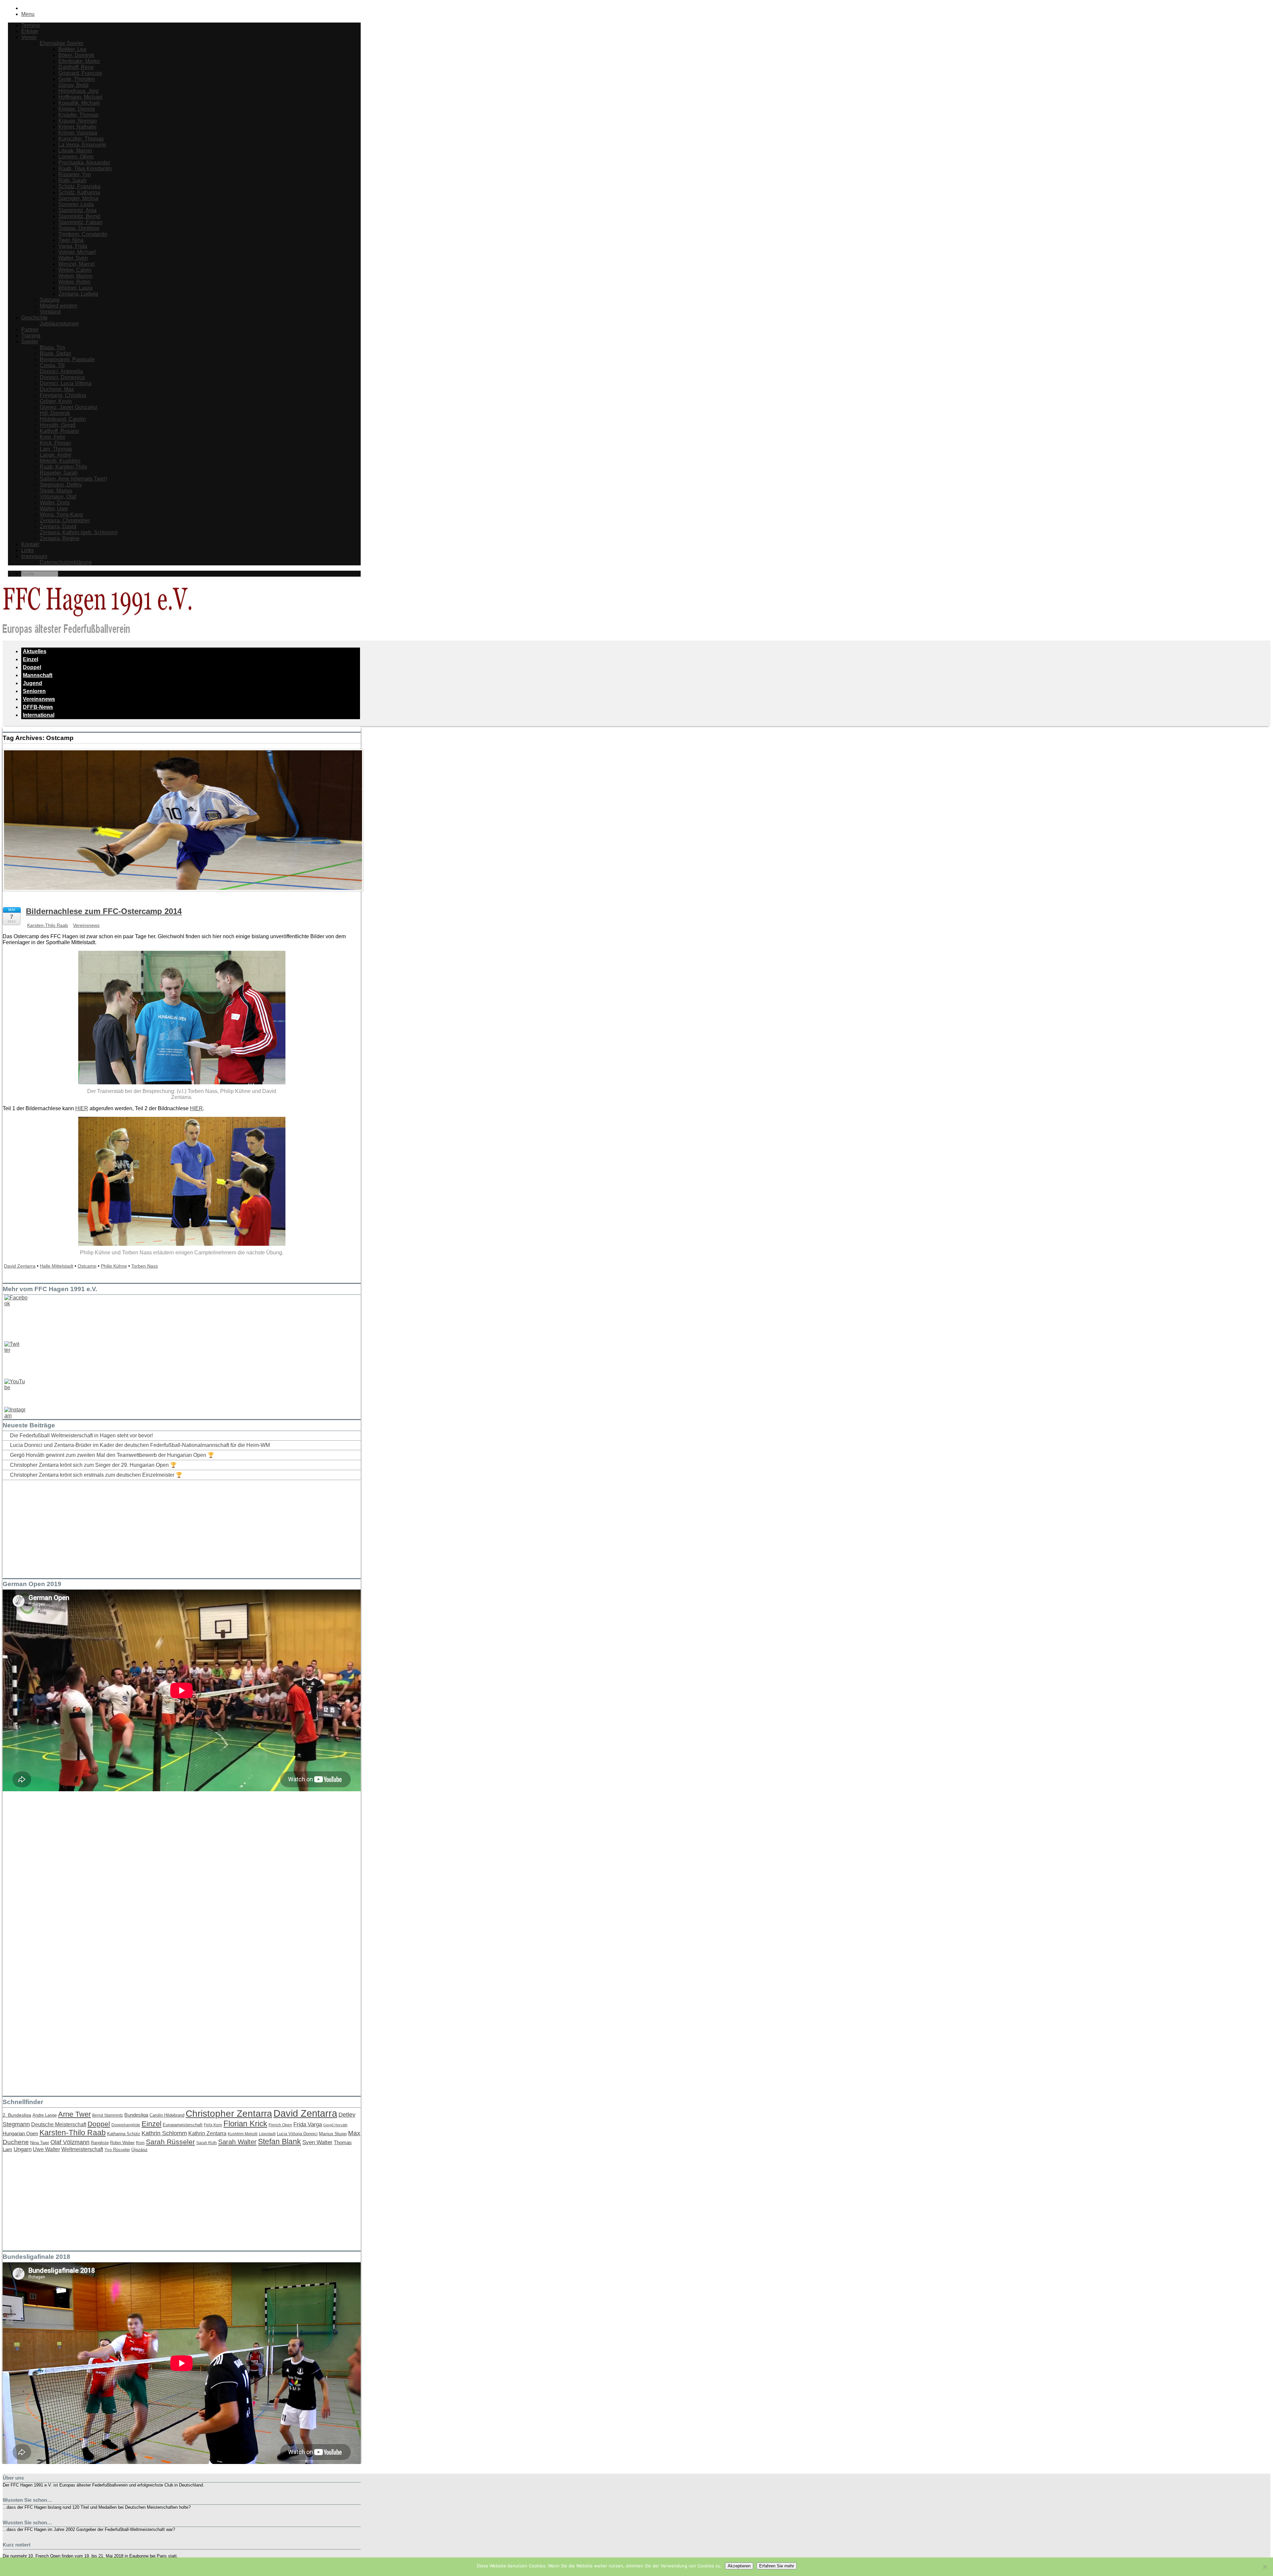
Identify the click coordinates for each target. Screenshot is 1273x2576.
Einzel (30, 659)
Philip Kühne (114, 1266)
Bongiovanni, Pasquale (67, 359)
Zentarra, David (58, 526)
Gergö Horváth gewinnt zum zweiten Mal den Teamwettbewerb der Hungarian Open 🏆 (112, 1455)
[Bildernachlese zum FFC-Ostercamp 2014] (183, 897)
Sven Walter (317, 2142)
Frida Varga (308, 2124)
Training (31, 336)
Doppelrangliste (126, 2125)
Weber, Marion (75, 276)
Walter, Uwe (54, 509)
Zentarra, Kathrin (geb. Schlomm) (79, 532)
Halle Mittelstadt (57, 1266)
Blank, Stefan (56, 353)
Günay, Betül (73, 85)
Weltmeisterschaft (82, 2149)
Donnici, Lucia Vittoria (66, 383)
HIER (82, 1108)
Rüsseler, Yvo (75, 174)
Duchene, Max (57, 389)
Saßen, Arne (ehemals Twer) (73, 479)
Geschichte (34, 318)
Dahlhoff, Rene (76, 67)
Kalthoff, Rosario (59, 431)
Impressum (34, 556)
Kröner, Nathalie (77, 127)
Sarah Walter (237, 2142)
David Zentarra (20, 1266)
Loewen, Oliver (76, 157)
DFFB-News (38, 707)
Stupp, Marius (56, 491)
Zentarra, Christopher (65, 520)
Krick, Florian (55, 443)
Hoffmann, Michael (80, 97)
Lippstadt (267, 2134)
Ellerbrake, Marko (79, 61)
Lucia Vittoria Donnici (297, 2134)
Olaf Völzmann (70, 2142)
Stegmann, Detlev (61, 485)
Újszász (139, 2149)
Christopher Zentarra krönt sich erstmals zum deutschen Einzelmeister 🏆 (96, 1475)
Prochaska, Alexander (84, 163)
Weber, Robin (74, 282)
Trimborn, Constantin (83, 234)
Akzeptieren (739, 2566)
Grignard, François (80, 73)
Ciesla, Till (52, 365)
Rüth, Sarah (72, 180)
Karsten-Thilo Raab (48, 925)
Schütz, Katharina (79, 192)
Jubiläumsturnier (59, 324)
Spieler (30, 342)
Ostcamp (87, 1266)
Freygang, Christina (63, 395)
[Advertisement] (52, 1527)
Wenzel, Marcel (77, 264)
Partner (30, 330)
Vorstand (50, 312)
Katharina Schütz (124, 2134)
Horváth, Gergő (58, 425)
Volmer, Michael (77, 252)
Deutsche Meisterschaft (59, 2124)
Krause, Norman (78, 121)
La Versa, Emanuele (82, 145)
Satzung (50, 300)
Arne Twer (74, 2114)
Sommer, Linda (76, 204)
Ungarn (23, 2149)
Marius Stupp (333, 2134)
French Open (280, 2125)
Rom (140, 2143)
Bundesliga (136, 2115)
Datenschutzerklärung (66, 562)
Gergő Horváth (335, 2125)
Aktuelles (35, 651)
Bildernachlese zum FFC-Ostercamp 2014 (104, 911)
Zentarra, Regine (60, 538)
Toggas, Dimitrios (79, 228)
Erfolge (30, 31)
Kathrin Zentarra (207, 2133)
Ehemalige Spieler (62, 43)
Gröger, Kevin (56, 401)
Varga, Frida (73, 246)
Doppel (32, 667)
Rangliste (100, 2143)
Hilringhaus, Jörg (78, 91)
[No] (1265, 2567)
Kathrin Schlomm (164, 2133)
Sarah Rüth (207, 2143)
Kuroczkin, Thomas (81, 139)
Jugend (32, 683)
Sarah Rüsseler (170, 2142)
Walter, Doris (55, 503)
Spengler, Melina (78, 198)
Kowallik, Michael (79, 103)
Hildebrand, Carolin (63, 419)
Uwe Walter (46, 2149)
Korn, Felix (53, 437)
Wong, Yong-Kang (61, 515)
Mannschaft (38, 675)
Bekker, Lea (72, 49)
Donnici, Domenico (62, 377)
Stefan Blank (279, 2142)
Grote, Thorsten (77, 79)
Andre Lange (45, 2115)
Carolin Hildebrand (167, 2115)
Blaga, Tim (52, 347)
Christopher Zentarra (229, 2114)
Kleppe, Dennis (77, 109)
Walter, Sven (73, 258)
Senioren (34, 691)
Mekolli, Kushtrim (60, 461)
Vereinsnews (39, 699)
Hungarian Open (20, 2133)
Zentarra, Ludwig (78, 294)
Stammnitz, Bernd (79, 216)
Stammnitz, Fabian (80, 222)
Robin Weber (122, 2143)
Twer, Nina (71, 240)
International (39, 715)
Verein (29, 37)
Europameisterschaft (183, 2125)
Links (28, 550)
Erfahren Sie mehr (777, 2566)
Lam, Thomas (56, 449)
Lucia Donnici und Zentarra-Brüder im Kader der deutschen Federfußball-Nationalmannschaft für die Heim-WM (140, 1445)
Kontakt (30, 544)
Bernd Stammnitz (108, 2115)
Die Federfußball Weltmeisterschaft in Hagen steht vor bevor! (81, 1435)
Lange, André (56, 455)
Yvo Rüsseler (117, 2150)
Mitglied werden (59, 306)
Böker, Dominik (76, 55)
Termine (31, 25)
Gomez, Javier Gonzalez (69, 407)
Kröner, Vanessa (78, 133)
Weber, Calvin (75, 270)
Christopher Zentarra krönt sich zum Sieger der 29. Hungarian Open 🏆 (93, 1465)
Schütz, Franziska (79, 186)
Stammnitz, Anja (77, 210)
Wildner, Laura (75, 288)
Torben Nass (145, 1266)
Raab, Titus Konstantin (85, 169)
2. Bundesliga (17, 2115)
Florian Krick (245, 2123)
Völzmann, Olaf (58, 497)
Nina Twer (40, 2143)
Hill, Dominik (55, 413)
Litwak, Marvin (75, 151)
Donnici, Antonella (61, 371)
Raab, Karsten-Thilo (63, 467)
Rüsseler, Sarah (59, 473)
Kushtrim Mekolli (243, 2134)
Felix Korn (213, 2125)
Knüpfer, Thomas (78, 115)
